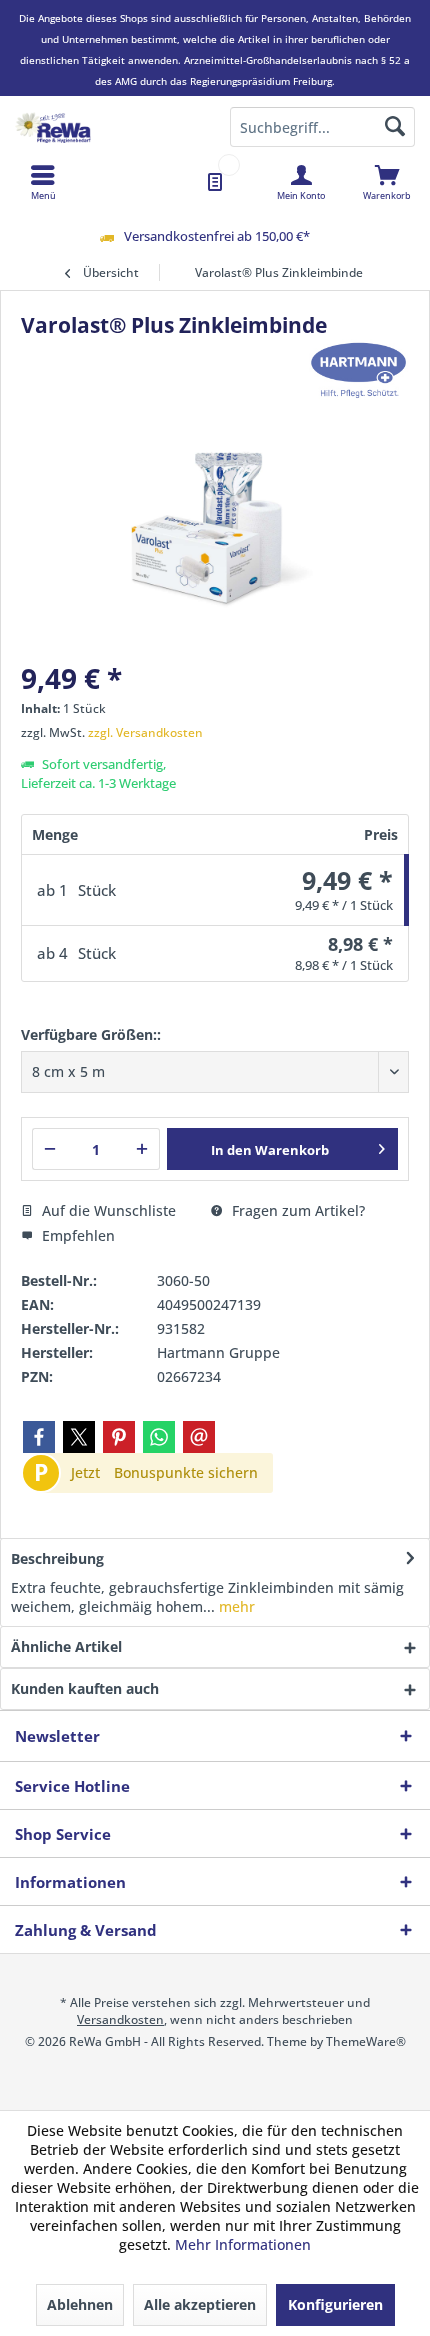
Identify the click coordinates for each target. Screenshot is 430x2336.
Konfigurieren (335, 2304)
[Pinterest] (119, 1437)
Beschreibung (57, 1558)
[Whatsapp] (159, 1437)
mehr (235, 1606)
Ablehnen (80, 2304)
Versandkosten (120, 2019)
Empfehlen (76, 1235)
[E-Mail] (199, 1437)
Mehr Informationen (243, 2244)
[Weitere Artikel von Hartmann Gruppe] (359, 369)
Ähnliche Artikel (66, 1646)
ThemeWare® (366, 2041)
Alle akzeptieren (200, 2304)
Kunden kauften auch (85, 1688)
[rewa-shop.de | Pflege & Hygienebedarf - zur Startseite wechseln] (107, 127)
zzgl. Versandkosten (145, 732)
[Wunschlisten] (215, 182)
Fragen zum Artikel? (296, 1210)
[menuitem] (387, 182)
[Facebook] (39, 1437)
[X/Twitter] (79, 1437)
